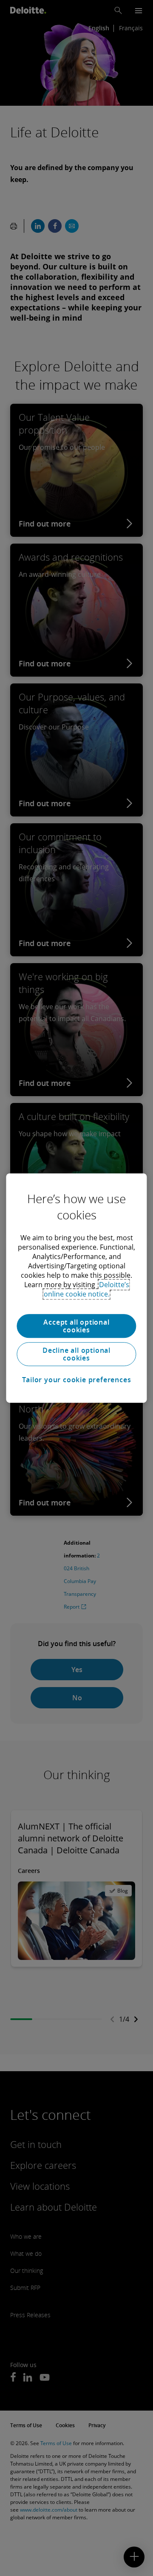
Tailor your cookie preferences (77, 1380)
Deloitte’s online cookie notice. (86, 1289)
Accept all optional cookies (76, 1326)
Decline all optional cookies (76, 1354)
